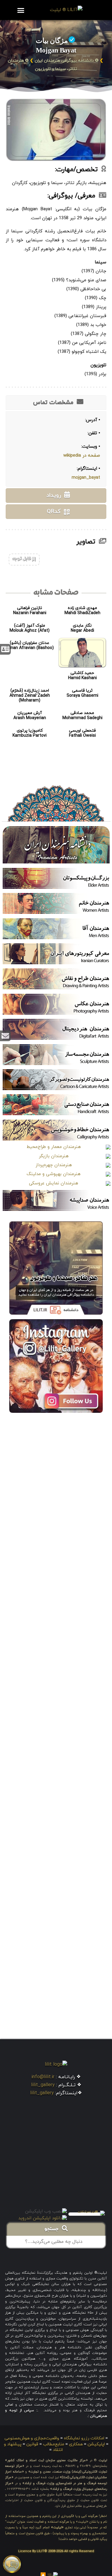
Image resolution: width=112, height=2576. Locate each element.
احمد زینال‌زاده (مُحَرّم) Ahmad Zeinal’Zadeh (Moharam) (30, 696)
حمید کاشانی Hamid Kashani (82, 676)
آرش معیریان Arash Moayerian (30, 716)
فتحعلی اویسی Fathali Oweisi (82, 733)
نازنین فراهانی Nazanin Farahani (30, 611)
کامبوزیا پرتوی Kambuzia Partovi (30, 733)
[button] (21, 10)
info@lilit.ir (43, 2077)
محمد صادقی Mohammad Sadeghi (82, 716)
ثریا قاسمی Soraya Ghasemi (82, 693)
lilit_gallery (43, 2085)
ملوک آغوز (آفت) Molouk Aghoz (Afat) (30, 628)
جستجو (53, 2229)
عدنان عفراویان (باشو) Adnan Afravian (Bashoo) (30, 645)
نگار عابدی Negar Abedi (82, 628)
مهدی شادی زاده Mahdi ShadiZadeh (82, 611)
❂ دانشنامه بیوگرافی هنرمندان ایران (67, 61)
